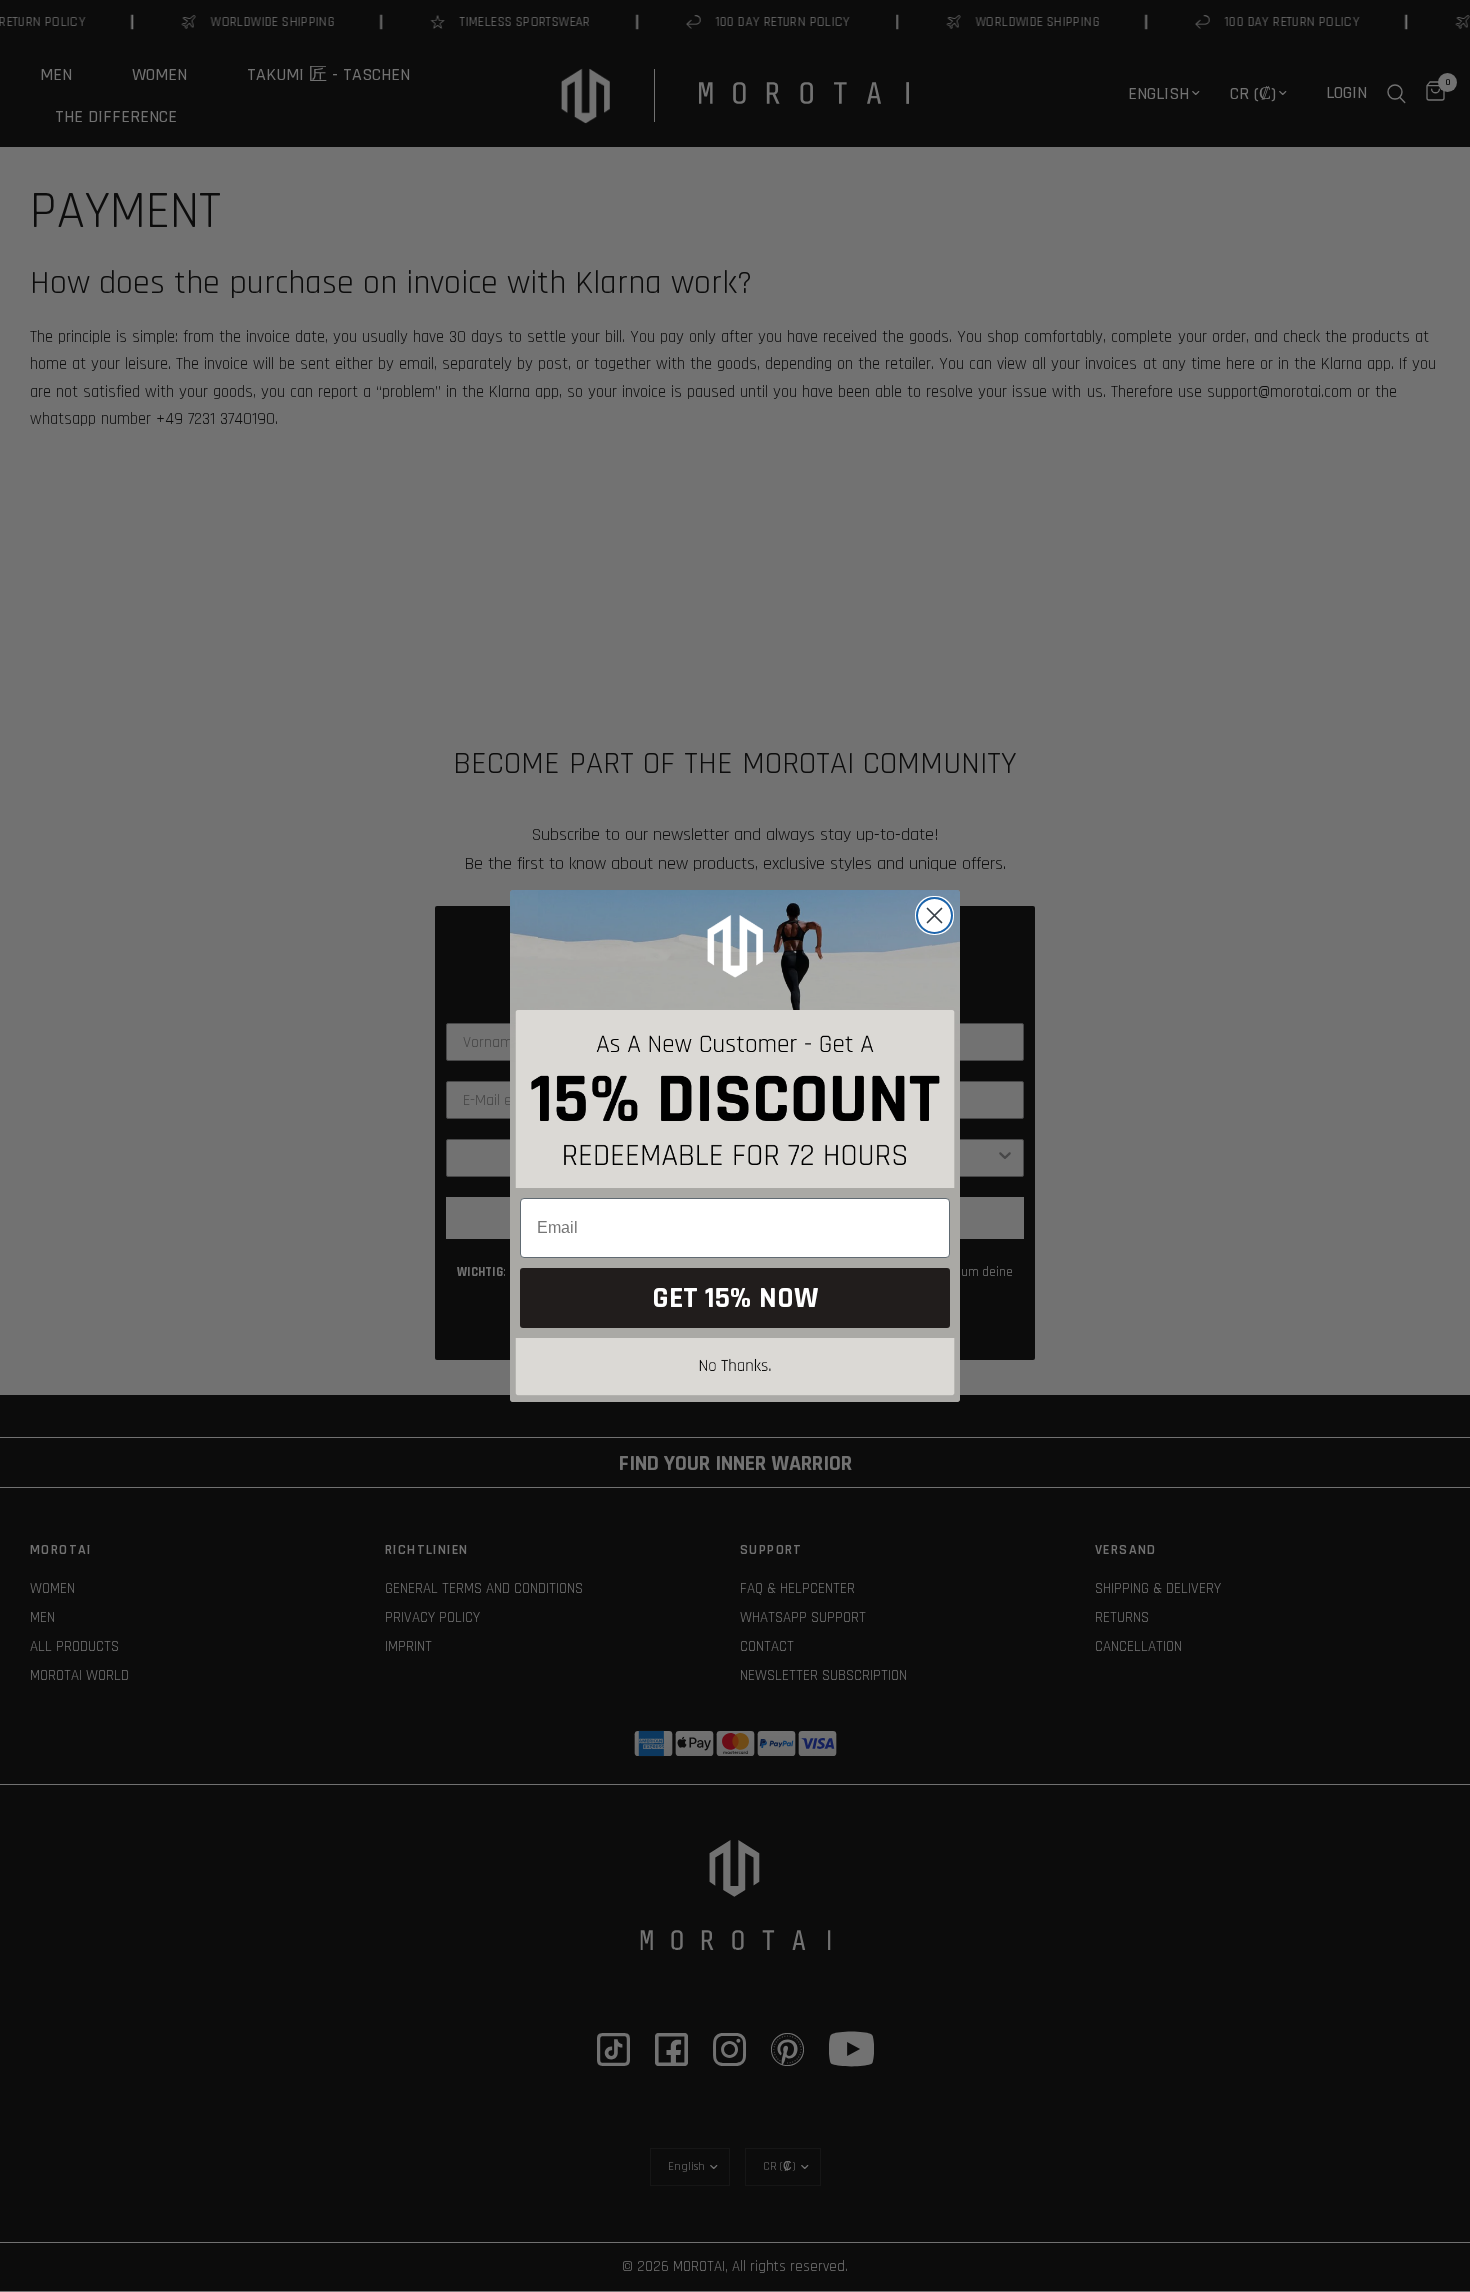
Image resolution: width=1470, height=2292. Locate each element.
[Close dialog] (934, 915)
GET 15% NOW (735, 1298)
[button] (735, 1370)
